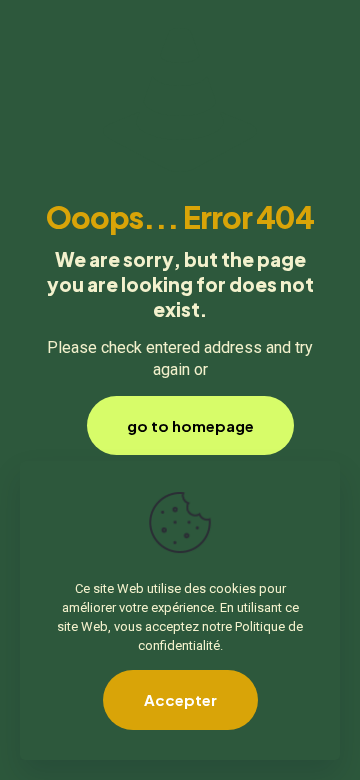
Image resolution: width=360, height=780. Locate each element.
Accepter (180, 699)
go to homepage (190, 425)
